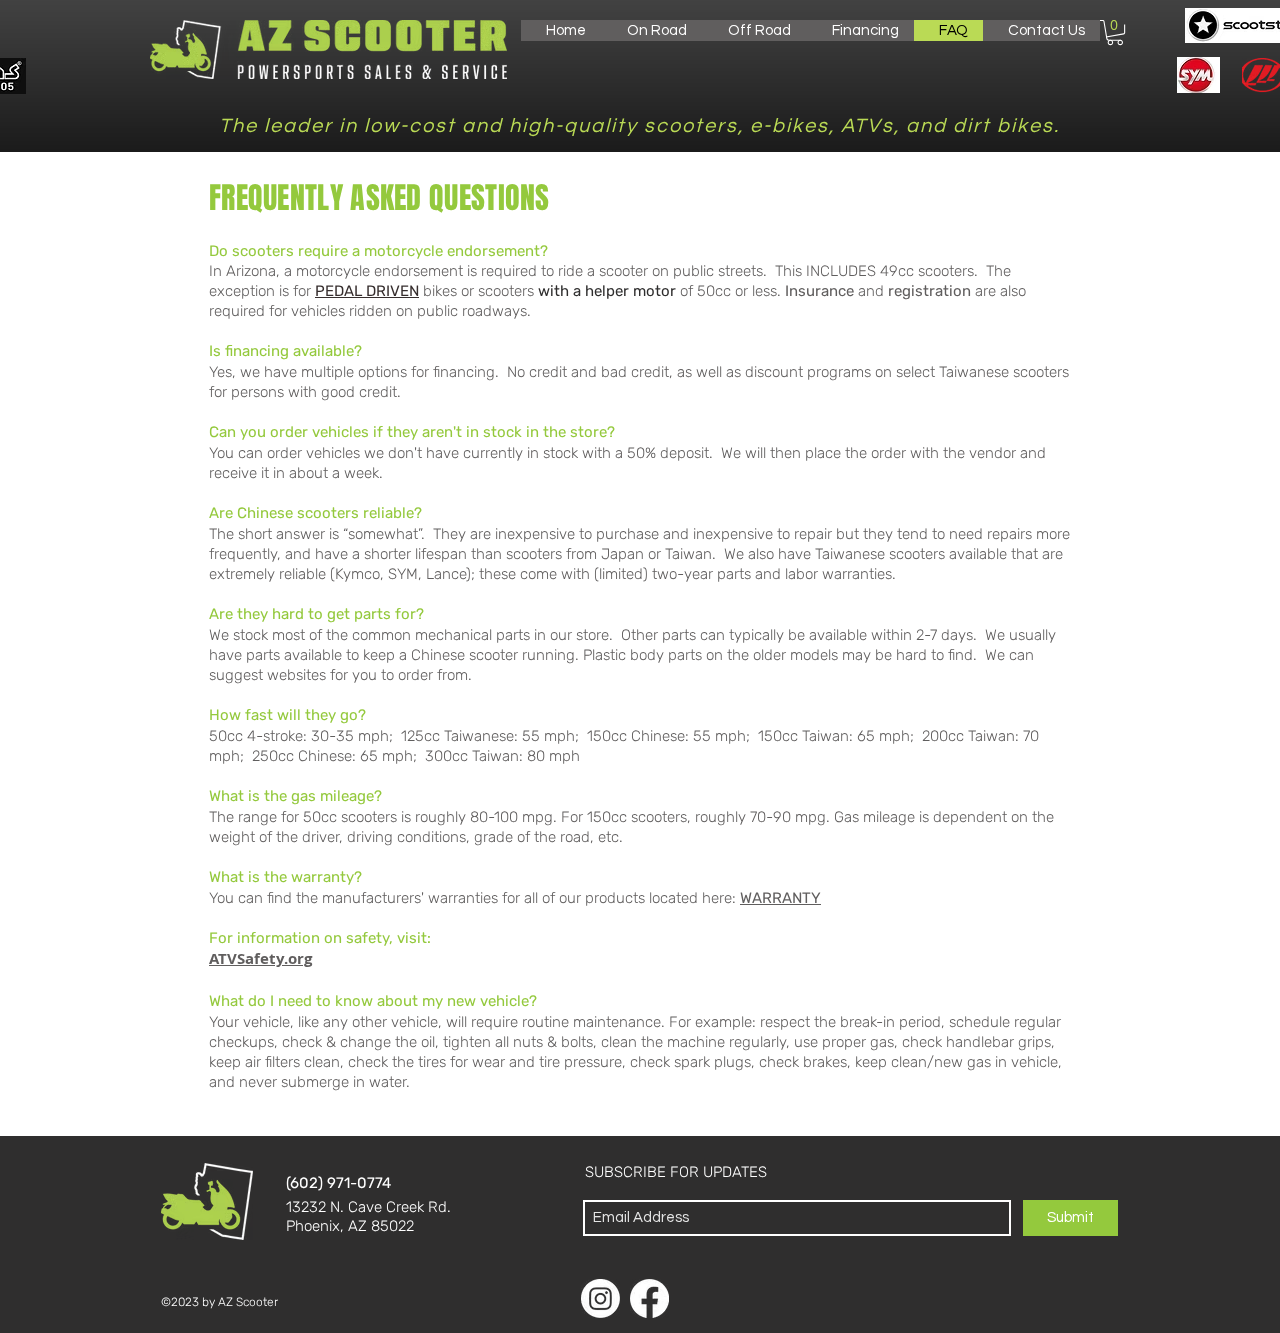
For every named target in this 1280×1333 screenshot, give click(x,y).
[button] (651, 30)
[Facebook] (649, 1298)
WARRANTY (780, 898)
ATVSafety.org (260, 958)
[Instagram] (600, 1298)
